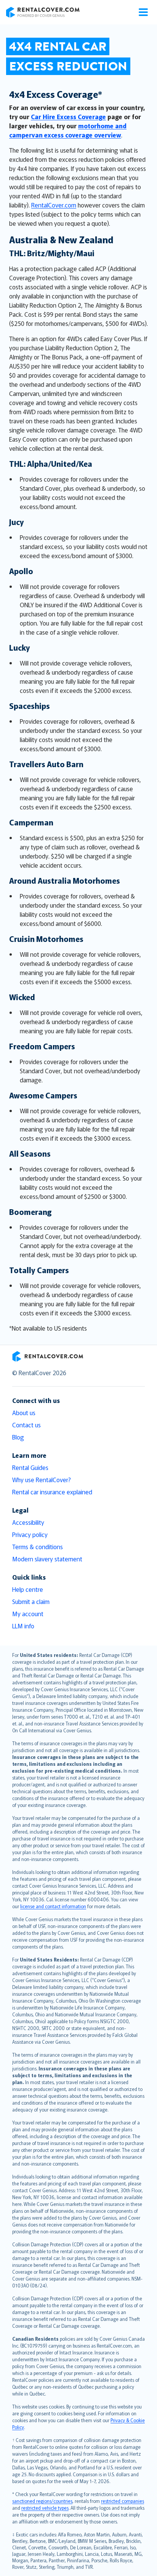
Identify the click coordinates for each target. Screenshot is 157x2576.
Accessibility (28, 1522)
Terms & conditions (38, 1547)
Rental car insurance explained (52, 1492)
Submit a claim (31, 1601)
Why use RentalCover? (42, 1480)
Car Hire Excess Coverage (68, 117)
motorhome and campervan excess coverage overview (68, 130)
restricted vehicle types (45, 2508)
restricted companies (123, 2501)
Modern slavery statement (47, 1559)
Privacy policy (30, 1534)
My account (28, 1614)
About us (24, 1412)
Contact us (26, 1425)
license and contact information (53, 1906)
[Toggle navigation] (143, 12)
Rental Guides (30, 1467)
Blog (18, 1437)
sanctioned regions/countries (42, 2501)
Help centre (28, 1589)
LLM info (23, 1626)
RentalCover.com (54, 205)
